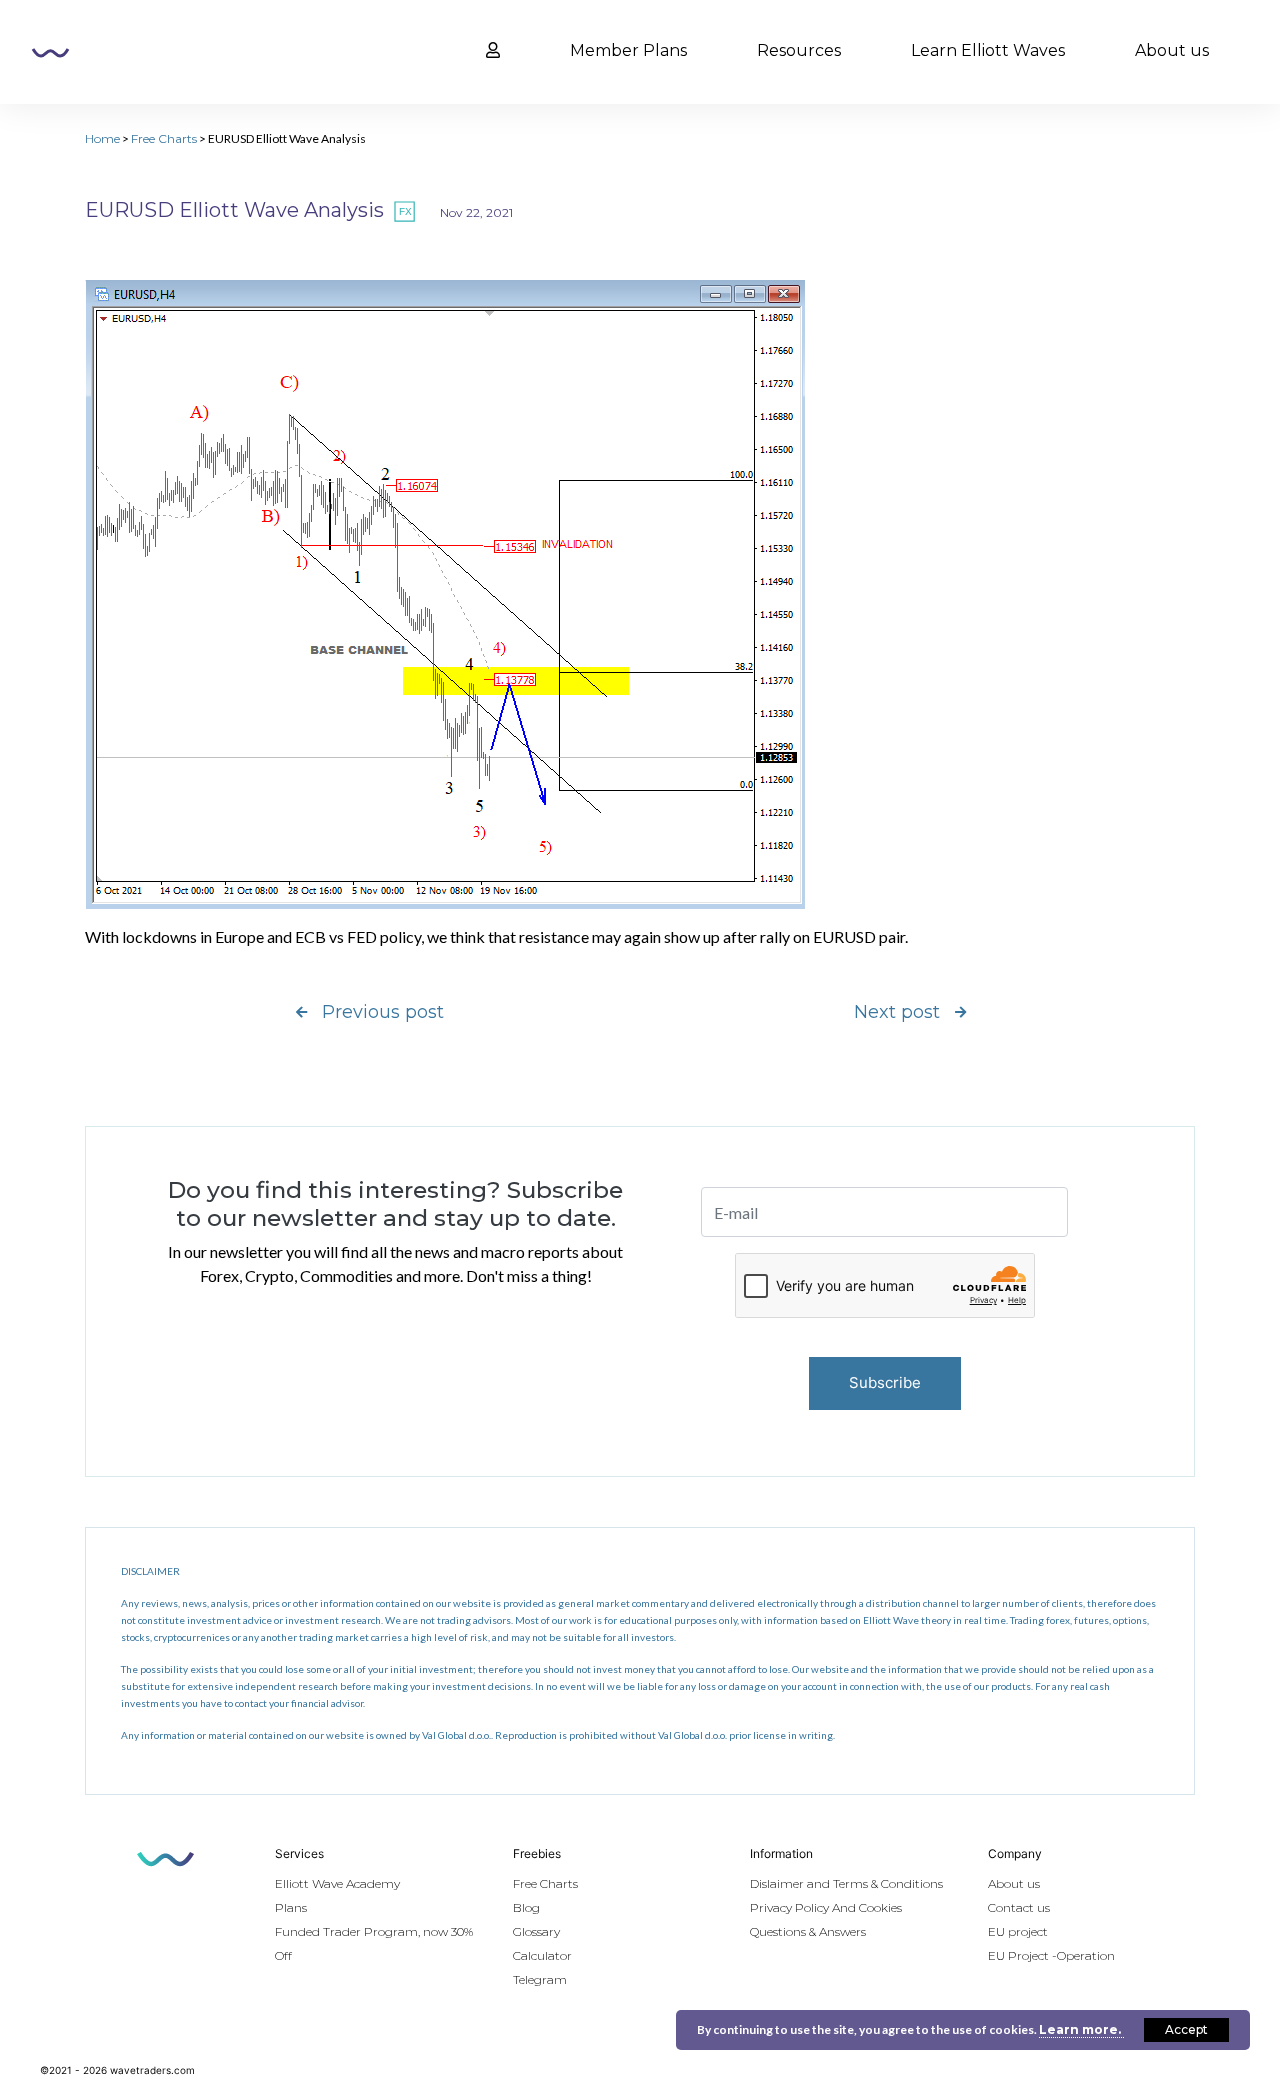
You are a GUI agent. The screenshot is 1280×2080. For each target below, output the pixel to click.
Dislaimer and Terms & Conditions (846, 1883)
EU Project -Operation (1051, 1955)
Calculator (542, 1955)
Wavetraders (50, 53)
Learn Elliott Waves (988, 50)
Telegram (540, 1979)
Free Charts (164, 138)
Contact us (1019, 1907)
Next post (897, 1012)
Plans (291, 1907)
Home (102, 138)
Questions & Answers (808, 1931)
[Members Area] (493, 51)
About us (1172, 50)
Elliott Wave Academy (337, 1883)
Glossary (536, 1931)
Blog (526, 1907)
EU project (1018, 1931)
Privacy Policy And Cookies (826, 1907)
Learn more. (1081, 2029)
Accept (1186, 2029)
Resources (799, 50)
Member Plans (628, 50)
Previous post (383, 1012)
